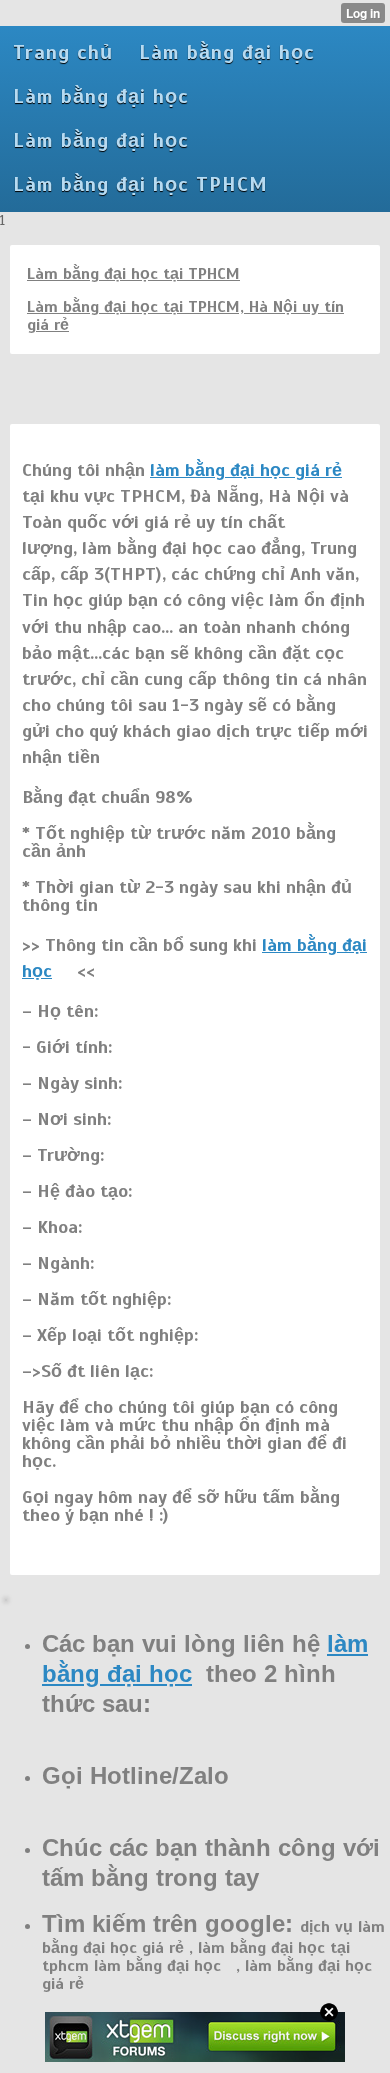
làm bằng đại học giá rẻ (246, 470)
